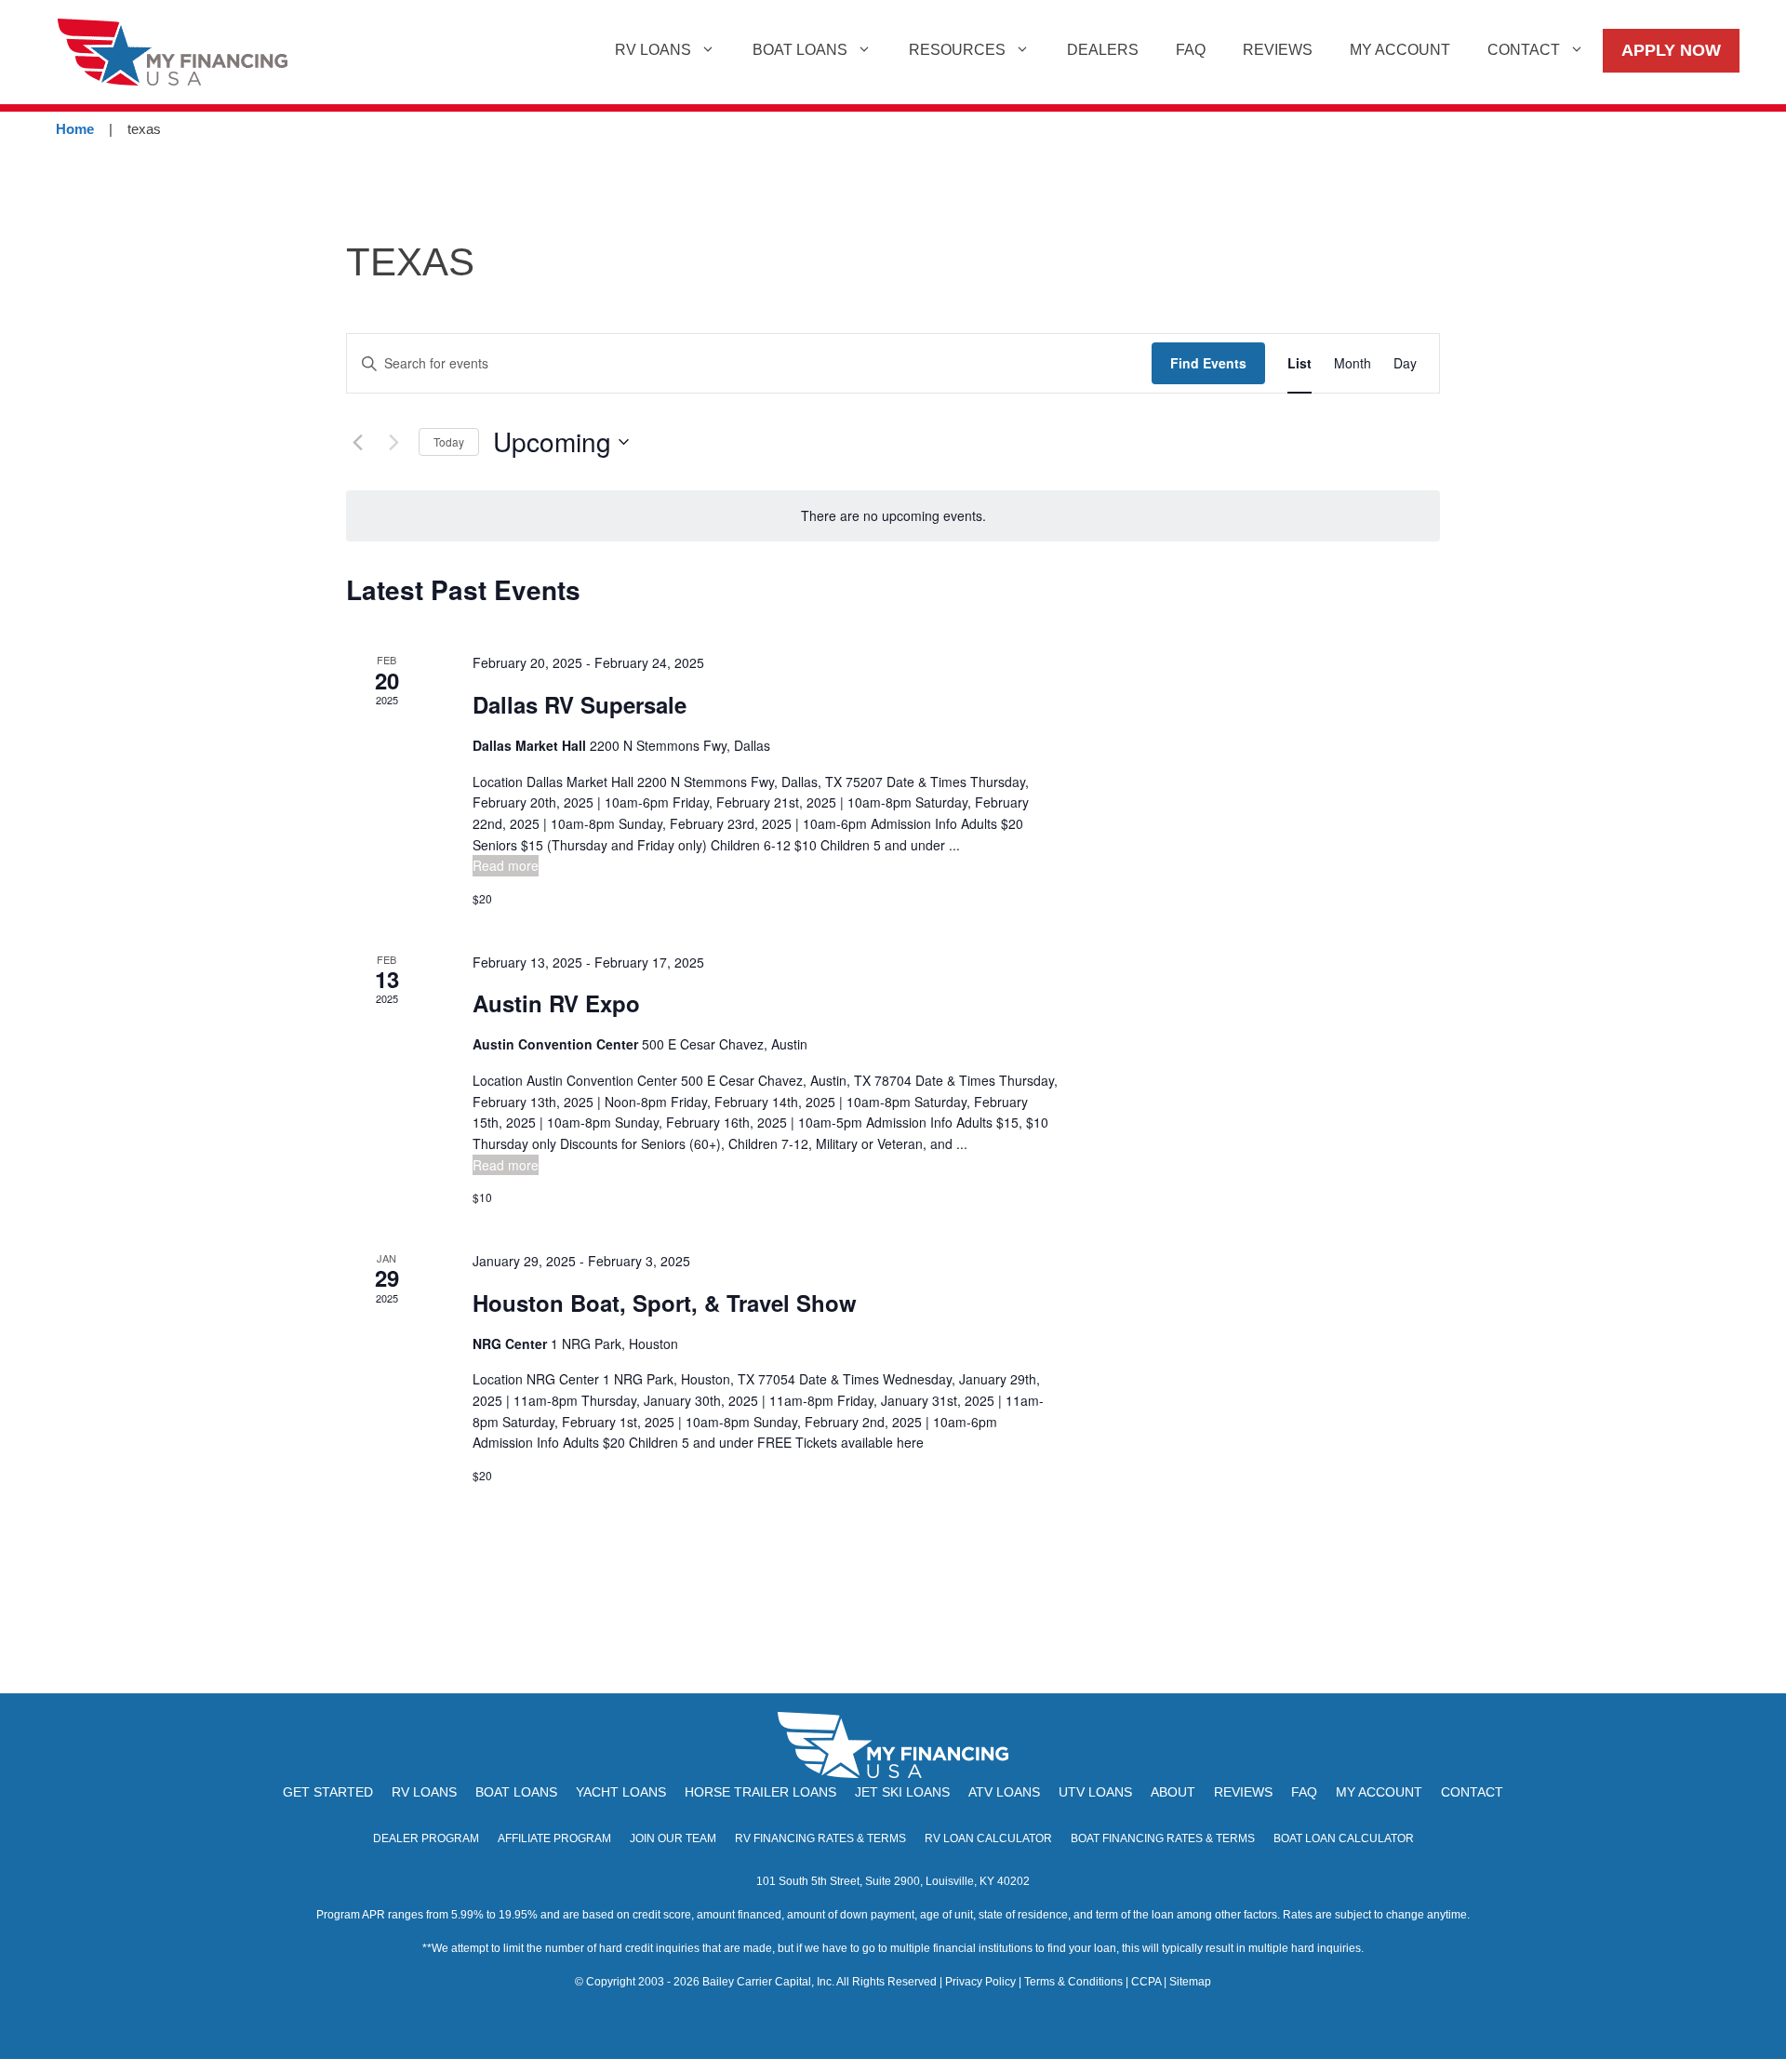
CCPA (1146, 1982)
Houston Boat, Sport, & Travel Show (665, 1303)
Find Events (1208, 363)
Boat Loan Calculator (1344, 1838)
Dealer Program (426, 1838)
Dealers (1103, 50)
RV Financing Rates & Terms (820, 1838)
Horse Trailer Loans (760, 1792)
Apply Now (1671, 50)
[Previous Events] (357, 442)
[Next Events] (393, 442)
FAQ (1191, 50)
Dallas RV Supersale (580, 704)
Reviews (1278, 50)
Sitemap (1190, 1982)
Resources (957, 50)
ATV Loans (1004, 1792)
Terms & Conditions (1073, 1982)
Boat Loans (800, 50)
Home (75, 129)
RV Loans (653, 50)
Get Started (328, 1792)
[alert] (893, 516)
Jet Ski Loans (902, 1792)
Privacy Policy (980, 1982)
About (1173, 1792)
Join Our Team (673, 1838)
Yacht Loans (621, 1792)
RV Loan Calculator (988, 1838)
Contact (1524, 50)
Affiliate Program (554, 1838)
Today (449, 441)
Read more (506, 865)
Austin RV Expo (556, 1003)
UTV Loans (1095, 1792)
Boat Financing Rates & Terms (1163, 1838)
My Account (1400, 50)
